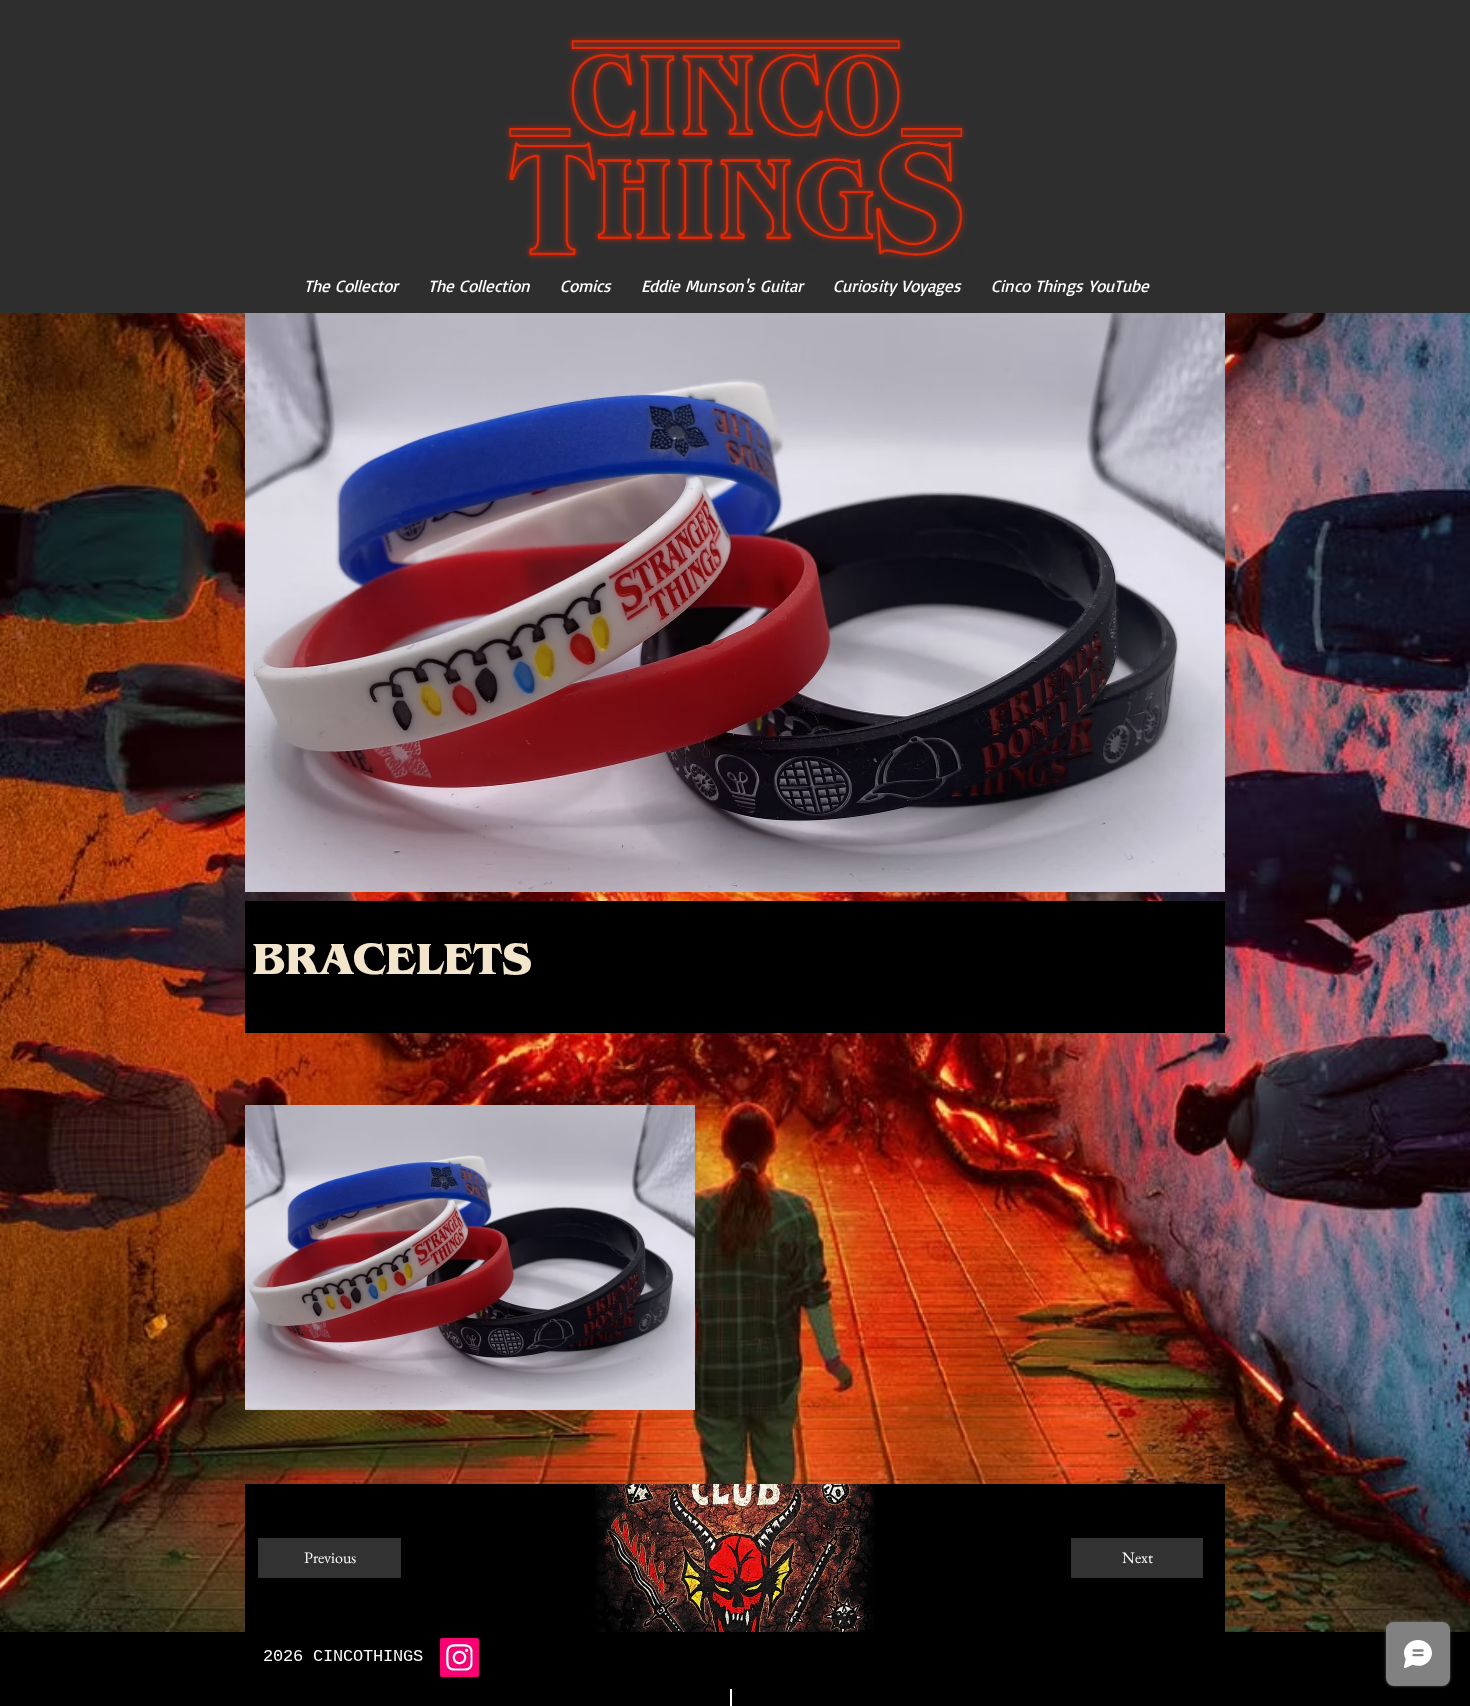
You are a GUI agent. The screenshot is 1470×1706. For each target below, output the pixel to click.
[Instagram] (459, 1657)
